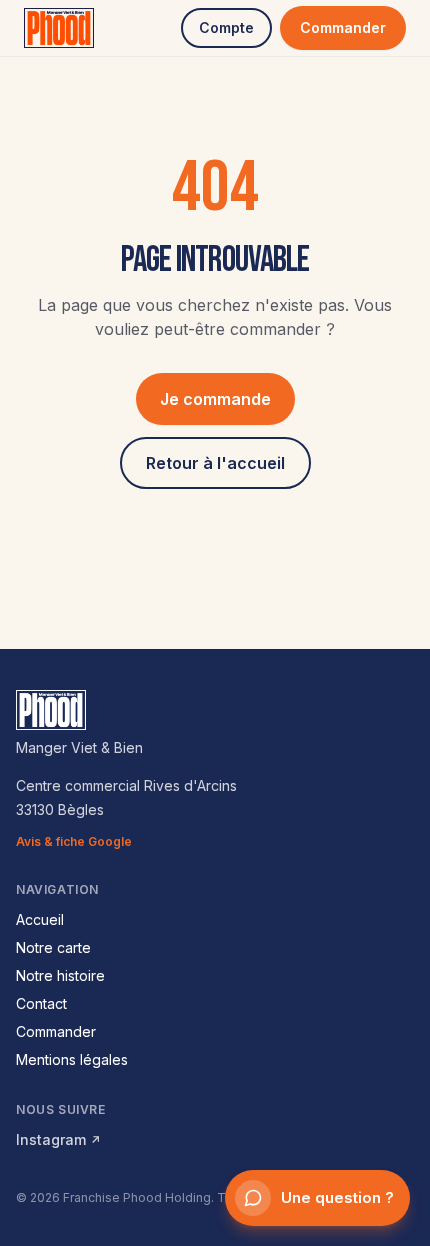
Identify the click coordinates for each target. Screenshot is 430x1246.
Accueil (40, 919)
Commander (343, 27)
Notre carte (53, 947)
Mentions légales (72, 1059)
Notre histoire (60, 975)
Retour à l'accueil (215, 463)
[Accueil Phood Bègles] (59, 28)
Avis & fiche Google (74, 841)
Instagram (58, 1139)
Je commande (215, 399)
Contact (41, 1003)
